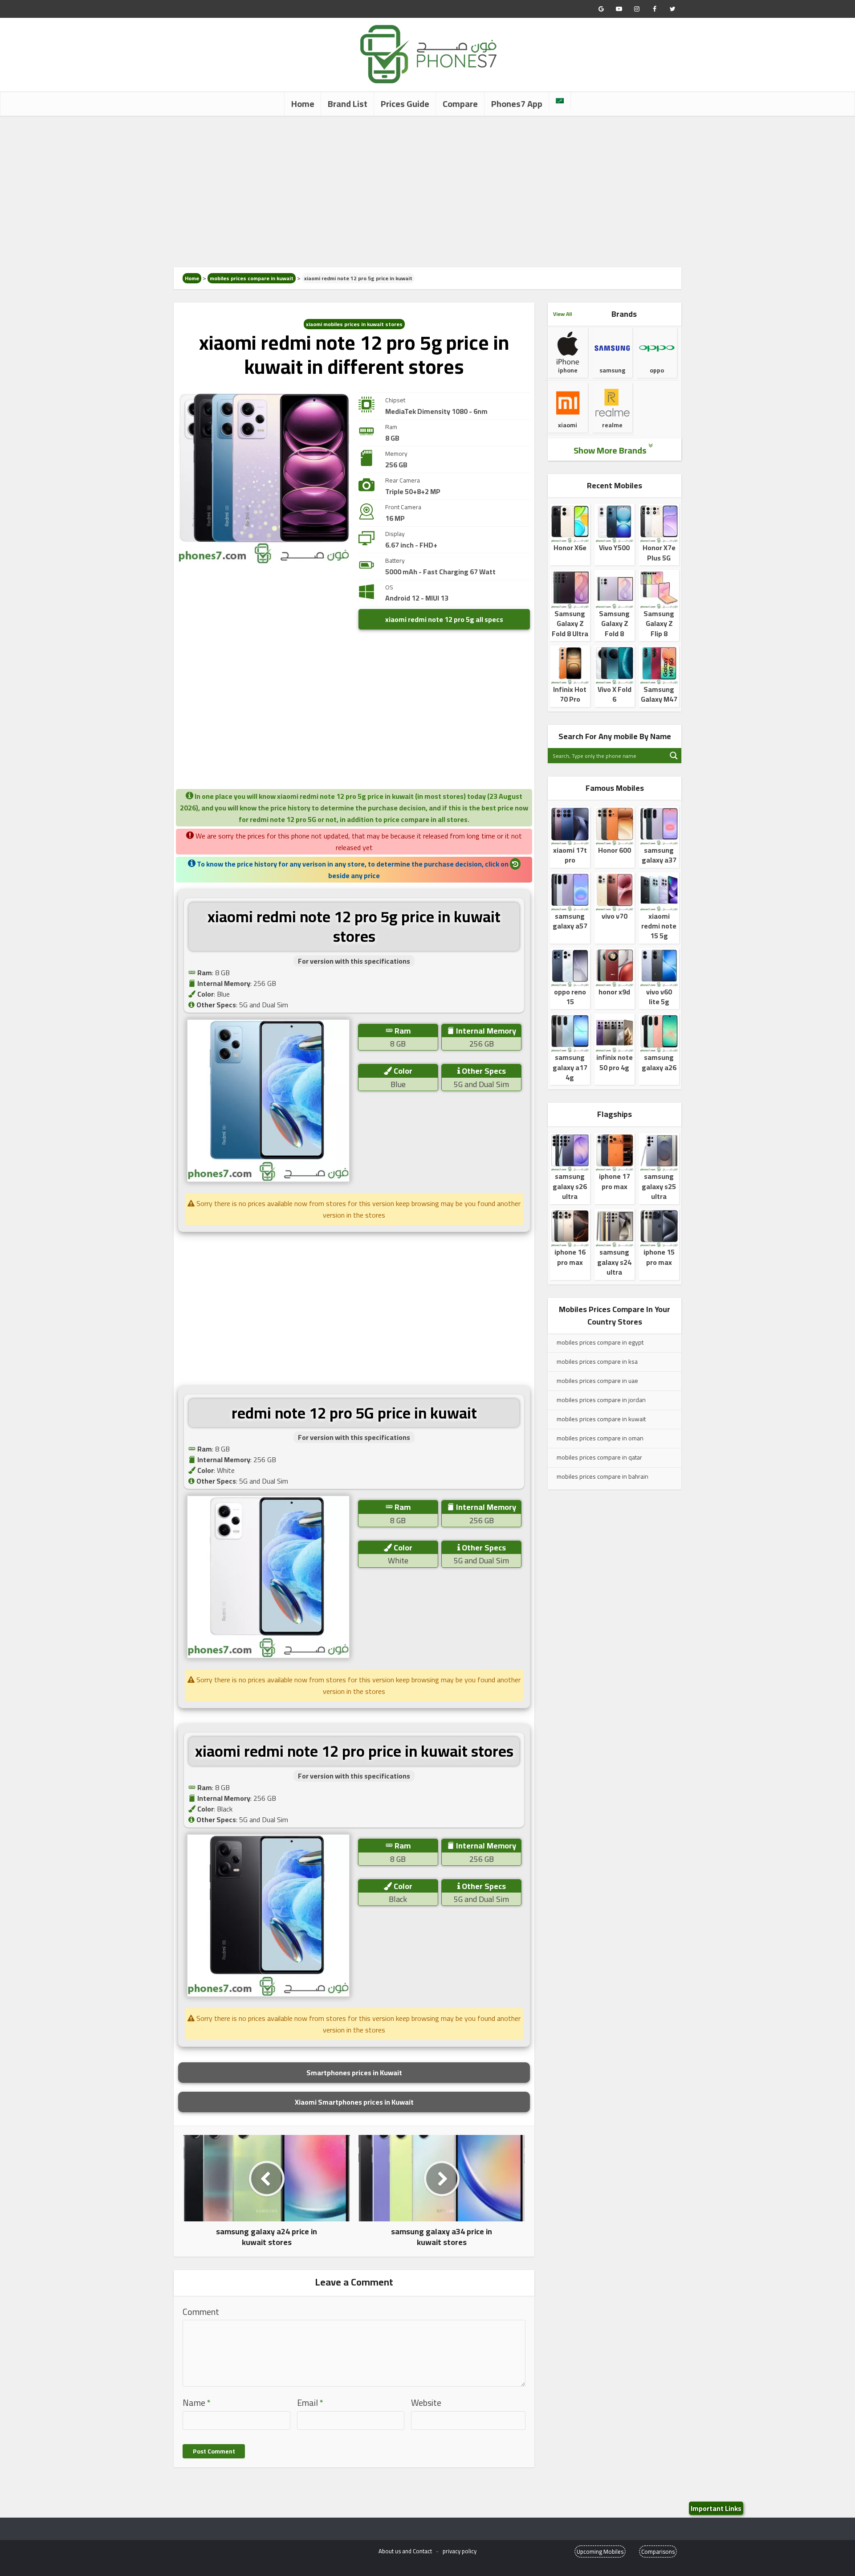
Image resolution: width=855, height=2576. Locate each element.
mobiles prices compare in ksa (597, 1362)
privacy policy (460, 2551)
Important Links (716, 2508)
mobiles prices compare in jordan (601, 1400)
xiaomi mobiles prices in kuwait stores (354, 324)
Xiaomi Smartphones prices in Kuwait (354, 2102)
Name (197, 2403)
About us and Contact (405, 2551)
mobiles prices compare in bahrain (603, 1476)
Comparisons (658, 2551)
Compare (460, 104)
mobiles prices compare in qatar (599, 1457)
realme (612, 425)
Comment (201, 2312)
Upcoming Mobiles (600, 2551)
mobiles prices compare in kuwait (252, 278)
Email (310, 2403)
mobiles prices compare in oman (600, 1438)
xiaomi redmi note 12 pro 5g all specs (444, 619)
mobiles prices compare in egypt (600, 1342)
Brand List (348, 104)
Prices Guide (405, 104)
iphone (568, 370)
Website (426, 2403)
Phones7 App (517, 104)
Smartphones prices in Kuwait (354, 2073)
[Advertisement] (427, 192)
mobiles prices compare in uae (597, 1381)
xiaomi (568, 425)
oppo (657, 370)
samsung (612, 370)
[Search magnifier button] (674, 756)
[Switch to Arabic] (560, 101)
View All (562, 314)
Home (303, 104)
